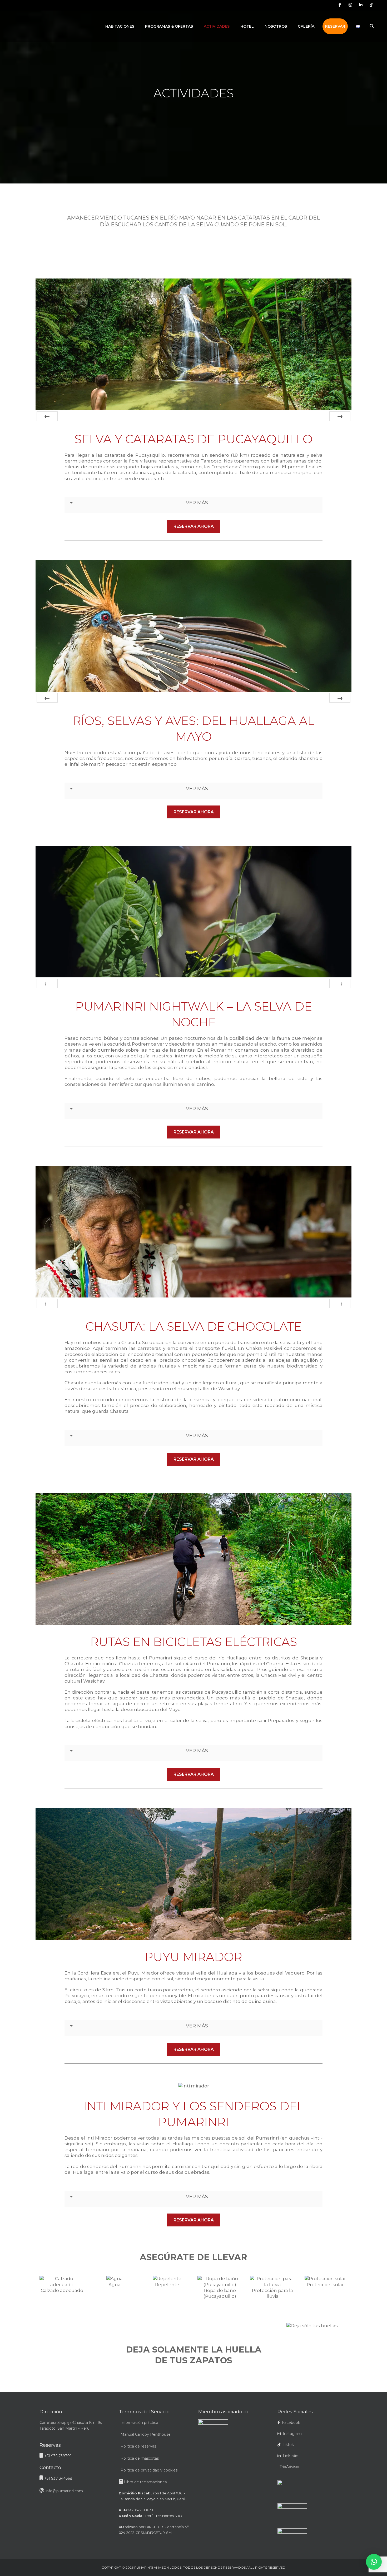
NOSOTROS (276, 26)
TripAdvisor (289, 2467)
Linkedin (289, 2456)
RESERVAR (335, 26)
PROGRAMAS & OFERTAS (169, 26)
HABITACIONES (120, 26)
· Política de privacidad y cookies (148, 2470)
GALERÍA (306, 26)
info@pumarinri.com (64, 2491)
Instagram (291, 2434)
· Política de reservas (137, 2446)
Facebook (291, 2423)
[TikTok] (371, 5)
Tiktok (287, 2445)
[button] (374, 2562)
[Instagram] (350, 5)
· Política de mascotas (139, 2458)
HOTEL (247, 26)
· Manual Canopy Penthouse (145, 2434)
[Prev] (47, 416)
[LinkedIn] (361, 5)
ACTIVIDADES (217, 26)
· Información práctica (138, 2423)
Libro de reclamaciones (145, 2482)
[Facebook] (340, 5)
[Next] (340, 416)
